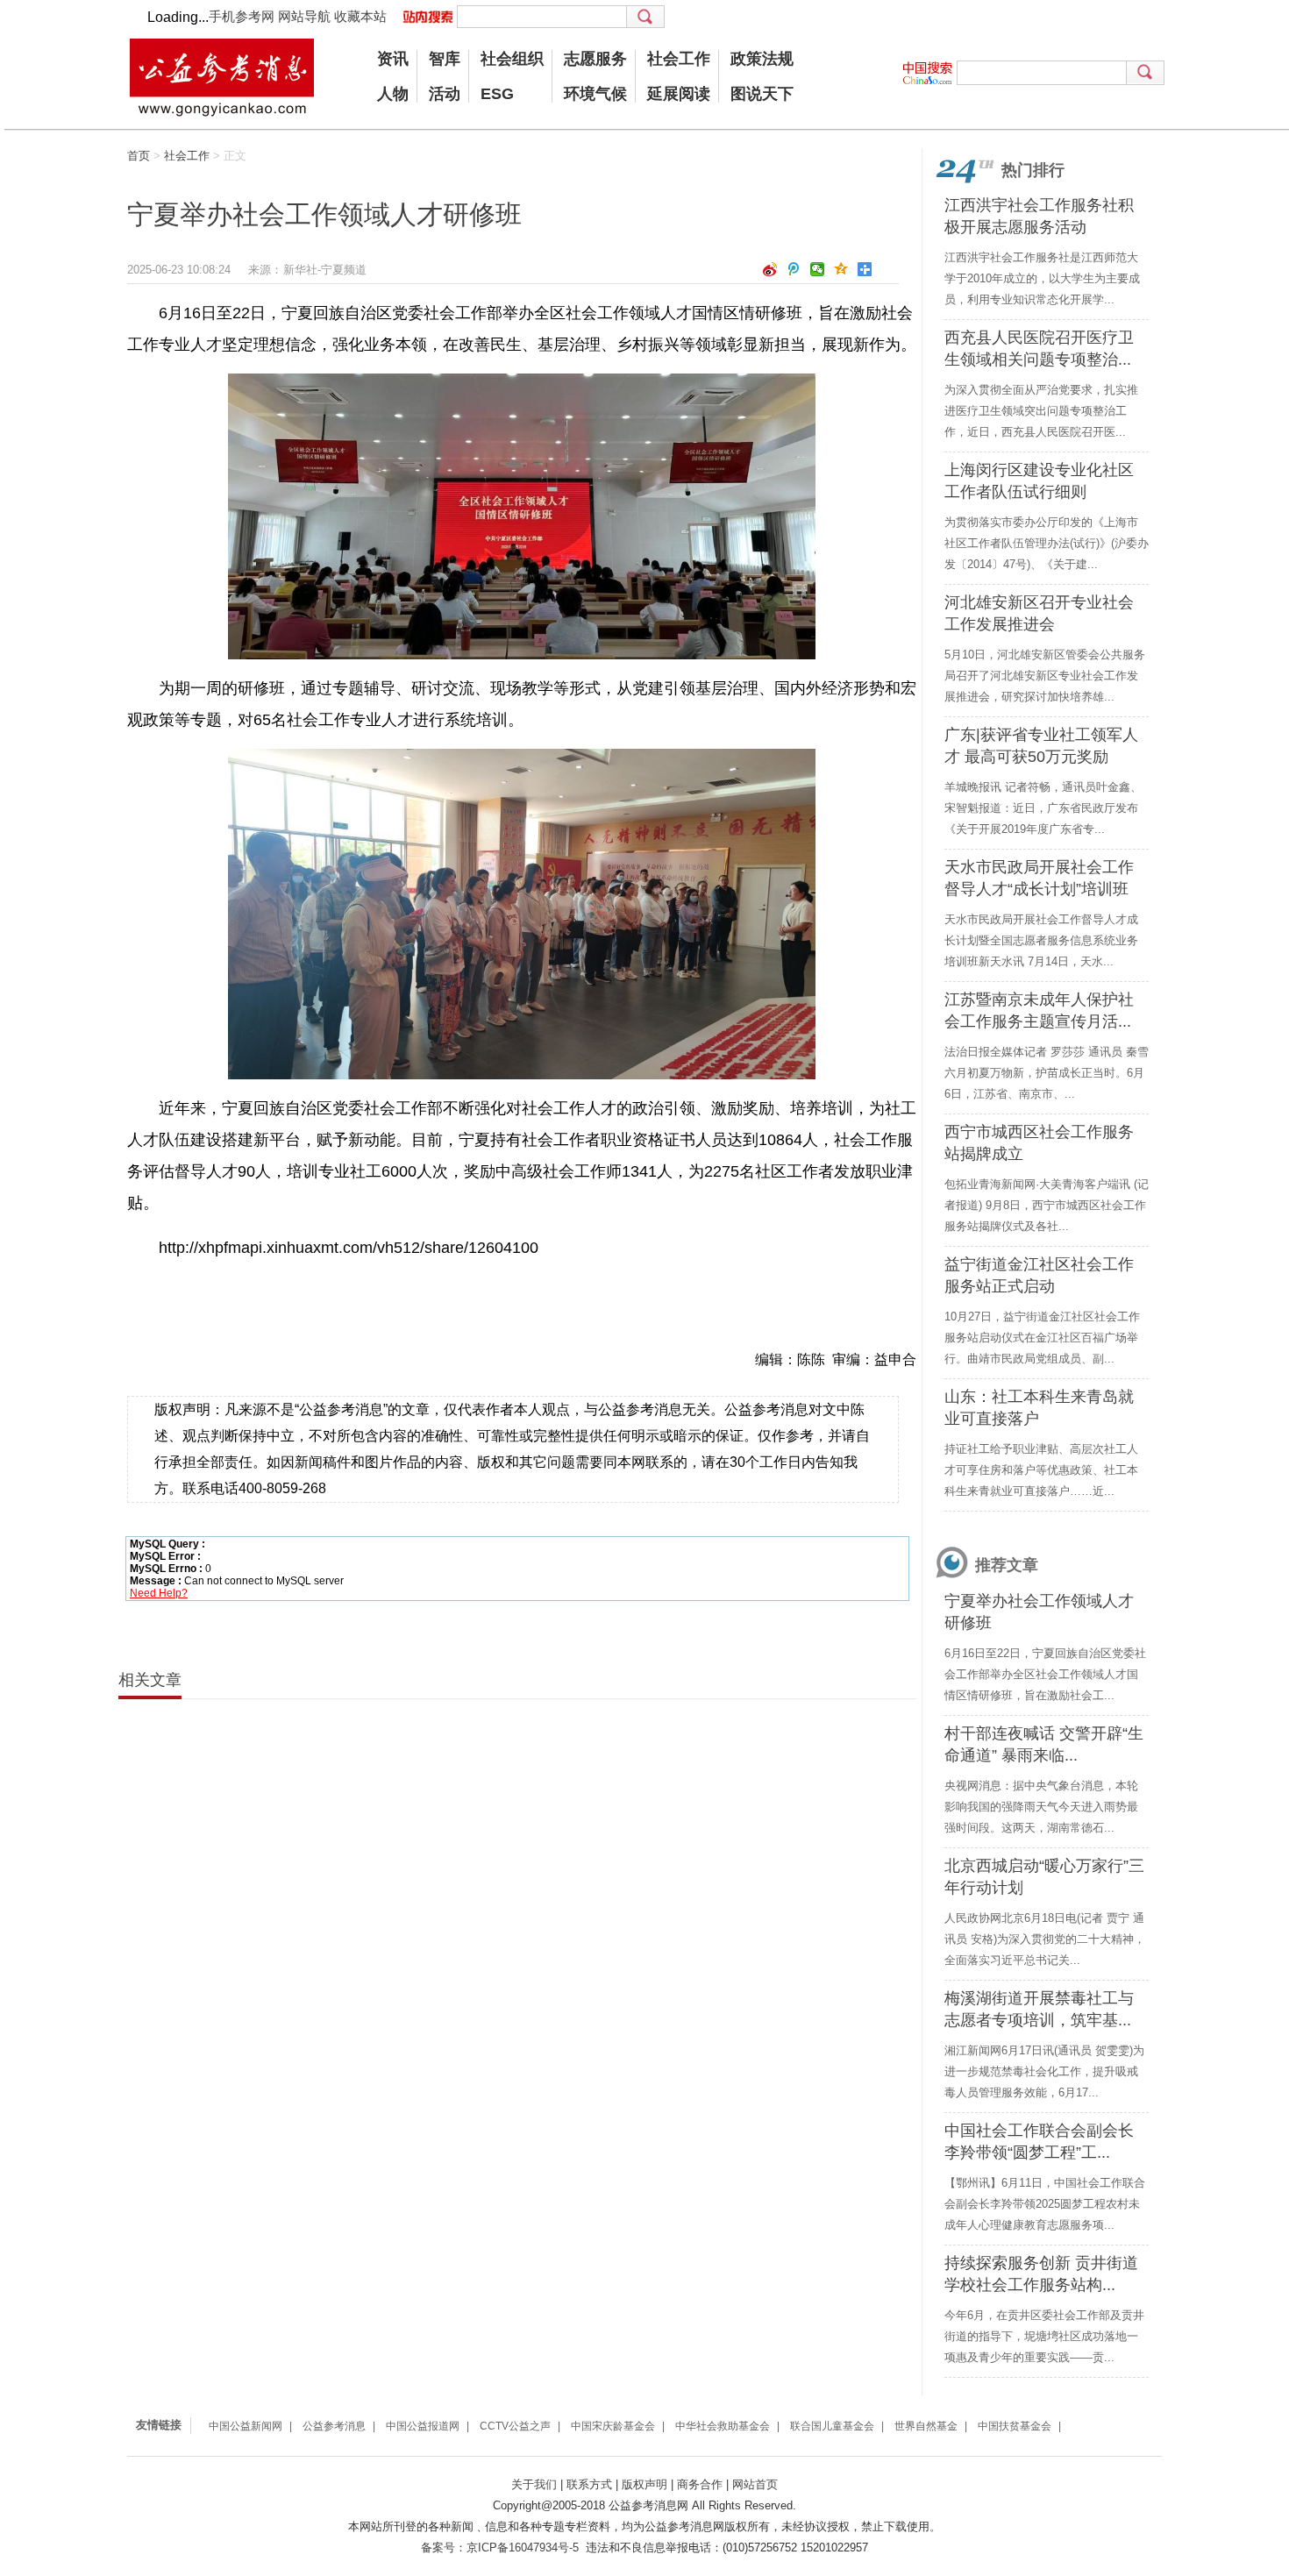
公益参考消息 (334, 2426)
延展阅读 (679, 94)
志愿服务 (595, 59)
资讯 (393, 59)
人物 (393, 94)
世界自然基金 (926, 2426)
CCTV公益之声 (515, 2426)
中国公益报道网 (423, 2426)
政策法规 (762, 59)
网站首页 (755, 2484)
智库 (445, 59)
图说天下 (762, 94)
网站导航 (304, 16)
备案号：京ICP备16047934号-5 (500, 2548)
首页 (139, 156)
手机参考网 (242, 16)
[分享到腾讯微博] (794, 269)
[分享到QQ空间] (841, 269)
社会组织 (512, 59)
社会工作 (679, 59)
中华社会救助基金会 (723, 2426)
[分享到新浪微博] (770, 269)
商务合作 (700, 2484)
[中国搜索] (929, 73)
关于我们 (534, 2484)
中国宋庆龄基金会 (613, 2426)
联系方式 (589, 2484)
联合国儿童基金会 (832, 2426)
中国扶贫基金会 (1015, 2426)
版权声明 (644, 2484)
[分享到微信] (818, 269)
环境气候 (595, 94)
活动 (445, 94)
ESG (497, 94)
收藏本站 (360, 16)
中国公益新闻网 (246, 2426)
